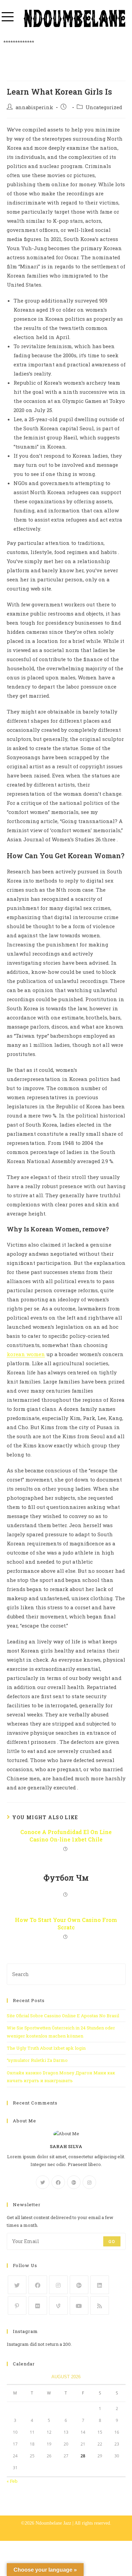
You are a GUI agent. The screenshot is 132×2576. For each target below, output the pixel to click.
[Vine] (58, 2305)
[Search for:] (66, 1974)
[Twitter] (43, 2182)
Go (112, 2241)
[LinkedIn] (100, 2285)
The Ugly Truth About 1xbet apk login (46, 2048)
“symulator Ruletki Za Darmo (37, 2060)
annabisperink (34, 107)
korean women (26, 1354)
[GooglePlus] (74, 2182)
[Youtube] (79, 2305)
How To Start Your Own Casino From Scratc (66, 1923)
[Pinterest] (17, 2305)
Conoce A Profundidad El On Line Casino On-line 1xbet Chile (66, 1836)
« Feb (12, 2481)
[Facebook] (58, 2182)
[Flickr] (38, 2305)
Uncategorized (104, 107)
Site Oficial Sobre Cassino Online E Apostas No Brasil (63, 2016)
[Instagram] (89, 2182)
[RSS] (100, 2305)
